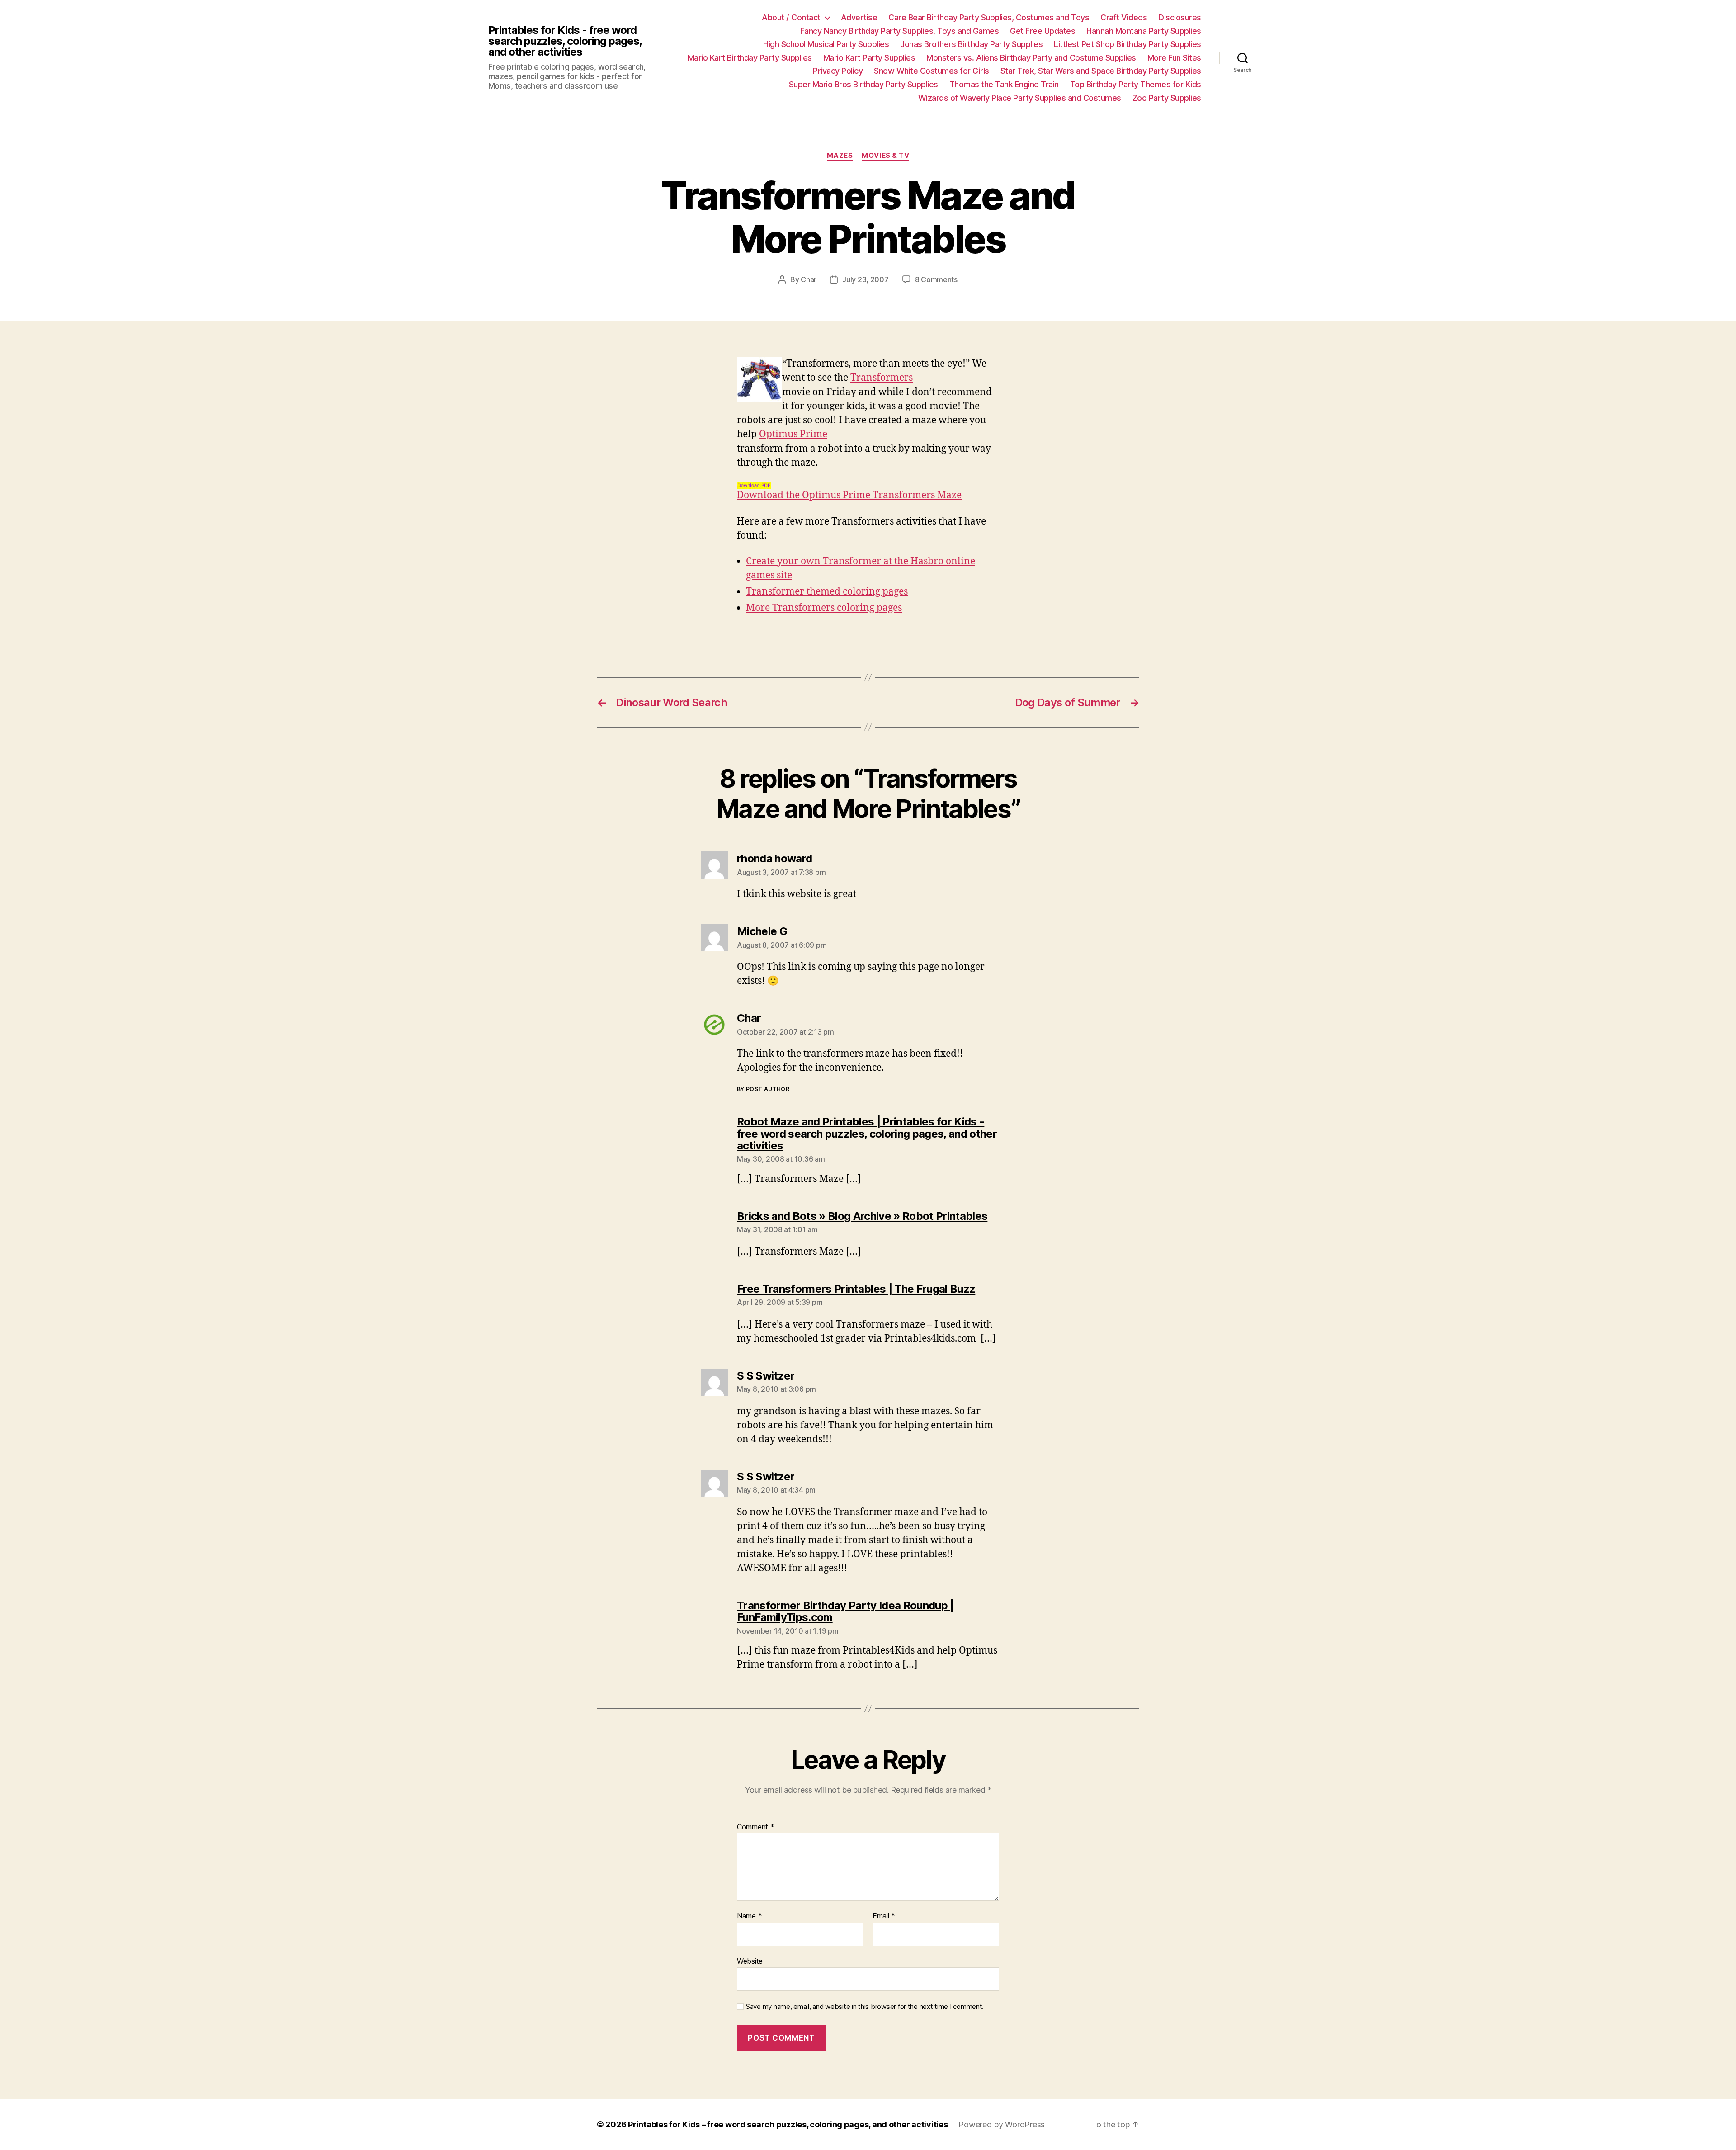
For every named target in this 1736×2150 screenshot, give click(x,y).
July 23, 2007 (866, 279)
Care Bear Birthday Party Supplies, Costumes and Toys (989, 17)
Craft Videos (1124, 17)
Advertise (859, 17)
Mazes (840, 156)
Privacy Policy (838, 71)
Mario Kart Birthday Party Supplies (750, 58)
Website (750, 1961)
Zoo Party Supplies (1167, 98)
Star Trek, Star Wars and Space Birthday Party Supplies (1101, 71)
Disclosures (1180, 17)
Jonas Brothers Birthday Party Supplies (971, 44)
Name (749, 1916)
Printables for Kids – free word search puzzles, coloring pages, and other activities (788, 2124)
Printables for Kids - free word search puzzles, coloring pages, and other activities (565, 41)
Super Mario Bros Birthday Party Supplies (863, 84)
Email (884, 1916)
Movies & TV (885, 156)
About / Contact (791, 17)
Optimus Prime (793, 434)
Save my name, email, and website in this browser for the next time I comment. (865, 2007)
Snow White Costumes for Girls (932, 71)
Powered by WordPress (1002, 2124)
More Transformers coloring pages (824, 608)
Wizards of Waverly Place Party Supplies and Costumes (1020, 98)
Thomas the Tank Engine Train (1004, 84)
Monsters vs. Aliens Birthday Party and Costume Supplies (1031, 58)
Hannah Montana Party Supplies (1144, 31)
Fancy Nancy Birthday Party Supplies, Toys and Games (900, 31)
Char (809, 279)
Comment (756, 1827)
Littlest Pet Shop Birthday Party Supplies (1127, 44)
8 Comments (936, 279)
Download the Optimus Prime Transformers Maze (849, 495)
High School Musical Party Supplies (826, 44)
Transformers (882, 378)
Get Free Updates (1043, 31)
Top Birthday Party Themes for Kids (1136, 84)
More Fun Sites (1174, 58)
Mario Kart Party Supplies (869, 58)
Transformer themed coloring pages (827, 592)
